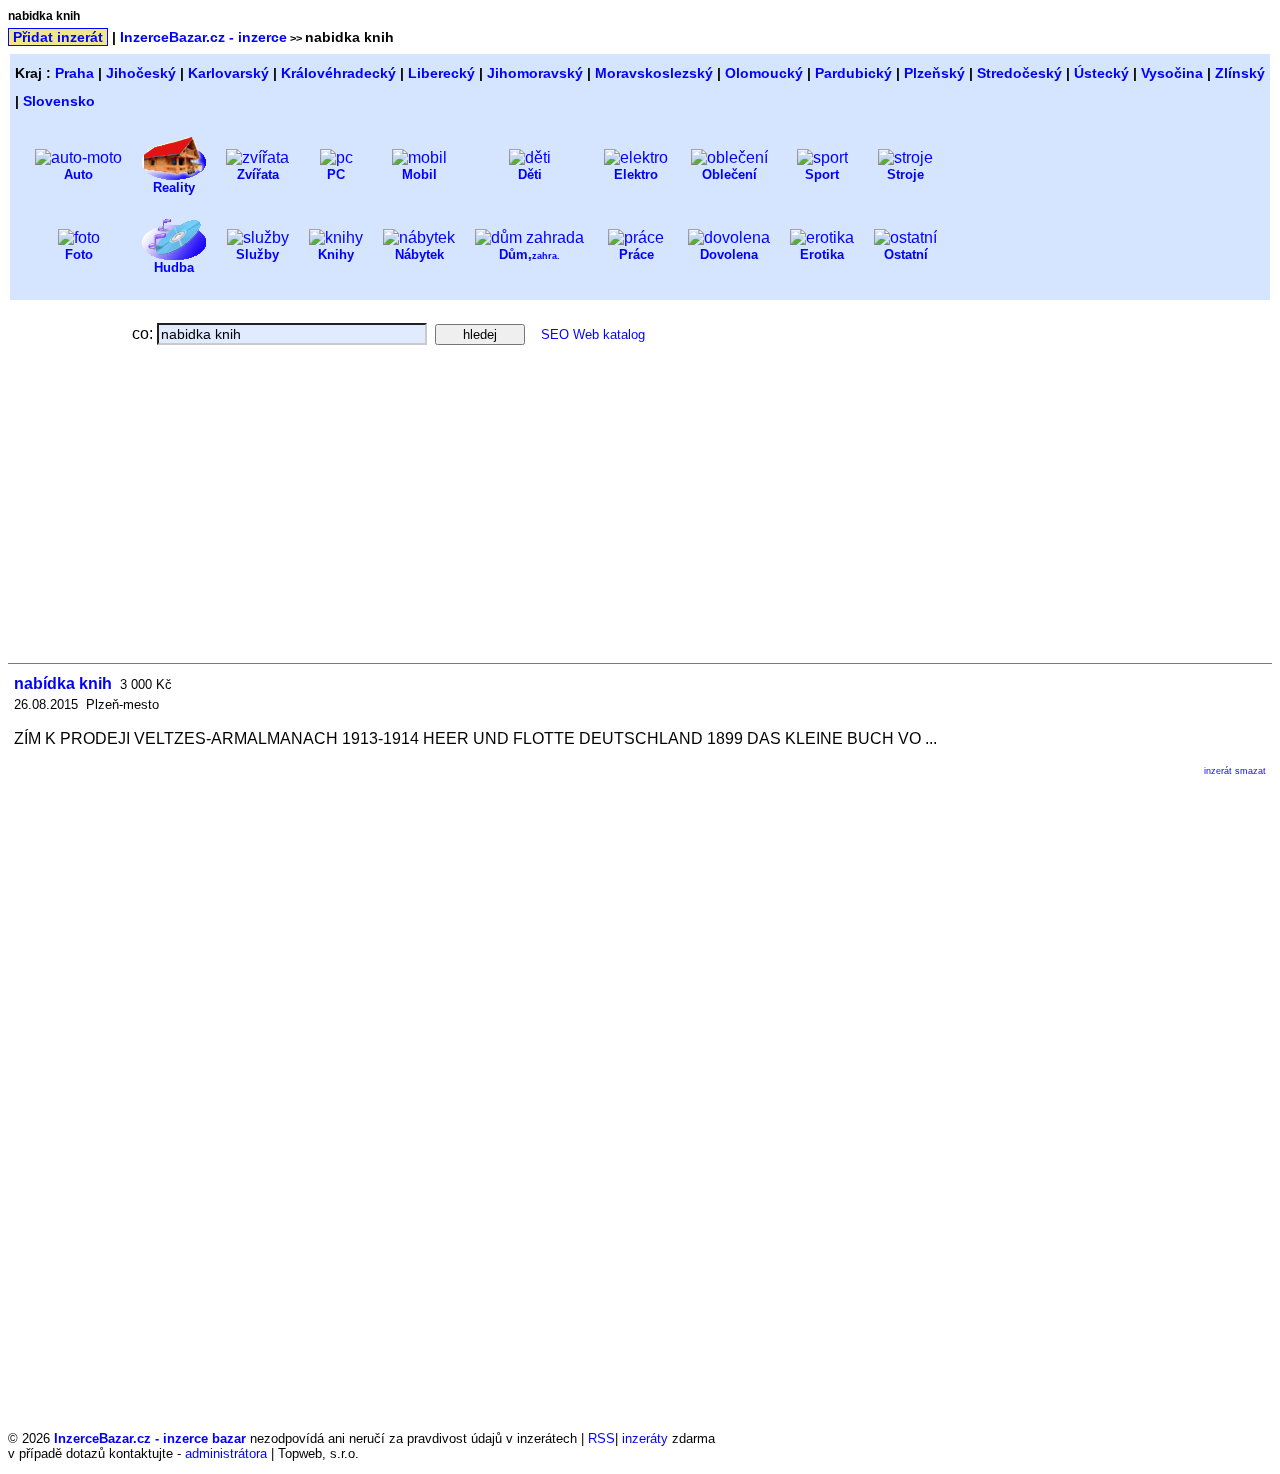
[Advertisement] (186, 513)
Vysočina (1172, 73)
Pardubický (853, 73)
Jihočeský (141, 73)
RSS (601, 1438)
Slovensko (59, 101)
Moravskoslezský (654, 73)
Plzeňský (934, 73)
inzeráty (645, 1438)
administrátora (226, 1453)
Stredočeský (1019, 73)
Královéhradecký (338, 73)
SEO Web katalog (593, 334)
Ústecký (1101, 73)
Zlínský (1240, 73)
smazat (1250, 771)
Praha (74, 73)
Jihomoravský (535, 73)
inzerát (1218, 771)
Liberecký (441, 73)
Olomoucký (764, 73)
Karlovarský (228, 73)
